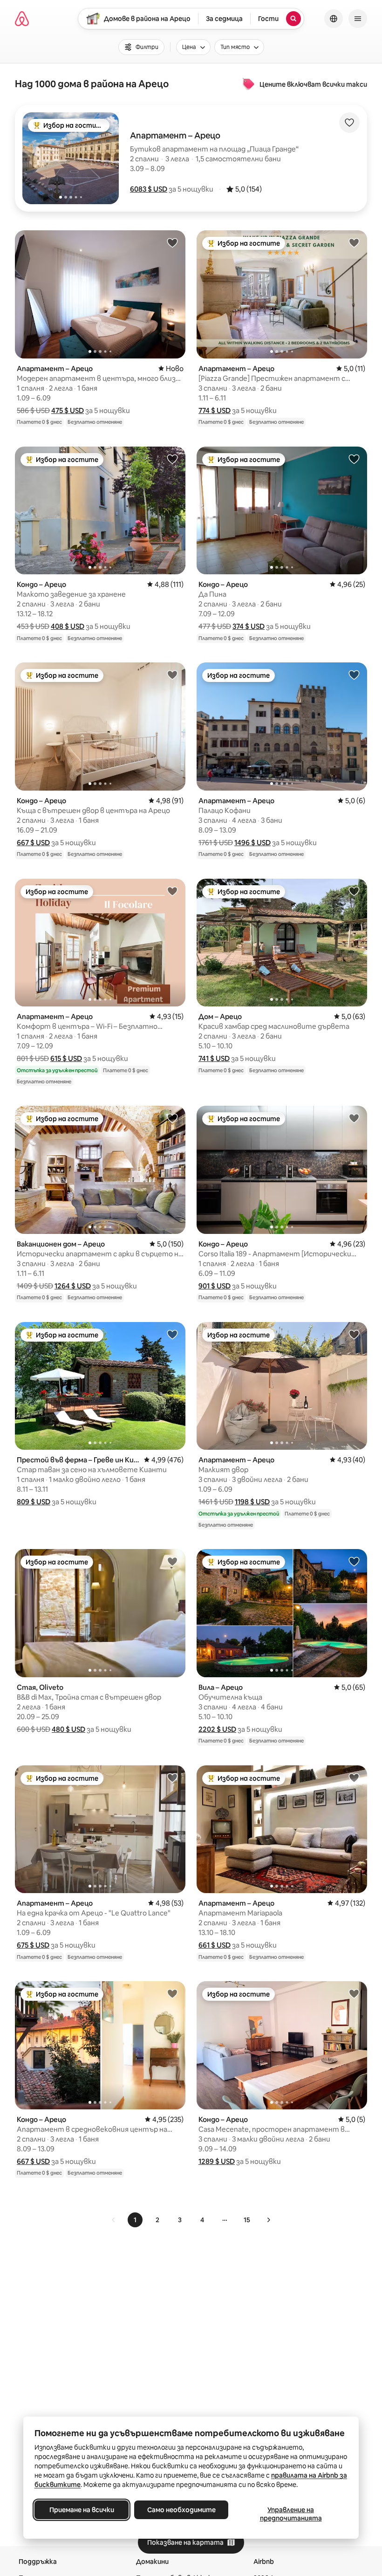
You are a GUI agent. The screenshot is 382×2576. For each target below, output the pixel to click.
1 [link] (135, 2220)
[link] (114, 2220)
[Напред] (268, 2220)
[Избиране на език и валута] (334, 19)
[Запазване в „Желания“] (349, 123)
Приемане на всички (82, 2510)
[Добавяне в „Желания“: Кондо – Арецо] (172, 459)
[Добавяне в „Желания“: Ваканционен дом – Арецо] (172, 1118)
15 (247, 2220)
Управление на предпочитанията (291, 2514)
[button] (149, 189)
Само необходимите (181, 2510)
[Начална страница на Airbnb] (22, 19)
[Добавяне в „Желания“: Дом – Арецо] (354, 891)
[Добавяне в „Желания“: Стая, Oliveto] (172, 1561)
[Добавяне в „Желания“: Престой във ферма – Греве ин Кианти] (172, 1334)
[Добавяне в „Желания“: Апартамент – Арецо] (172, 242)
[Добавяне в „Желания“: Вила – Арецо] (354, 1561)
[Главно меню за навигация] (358, 19)
